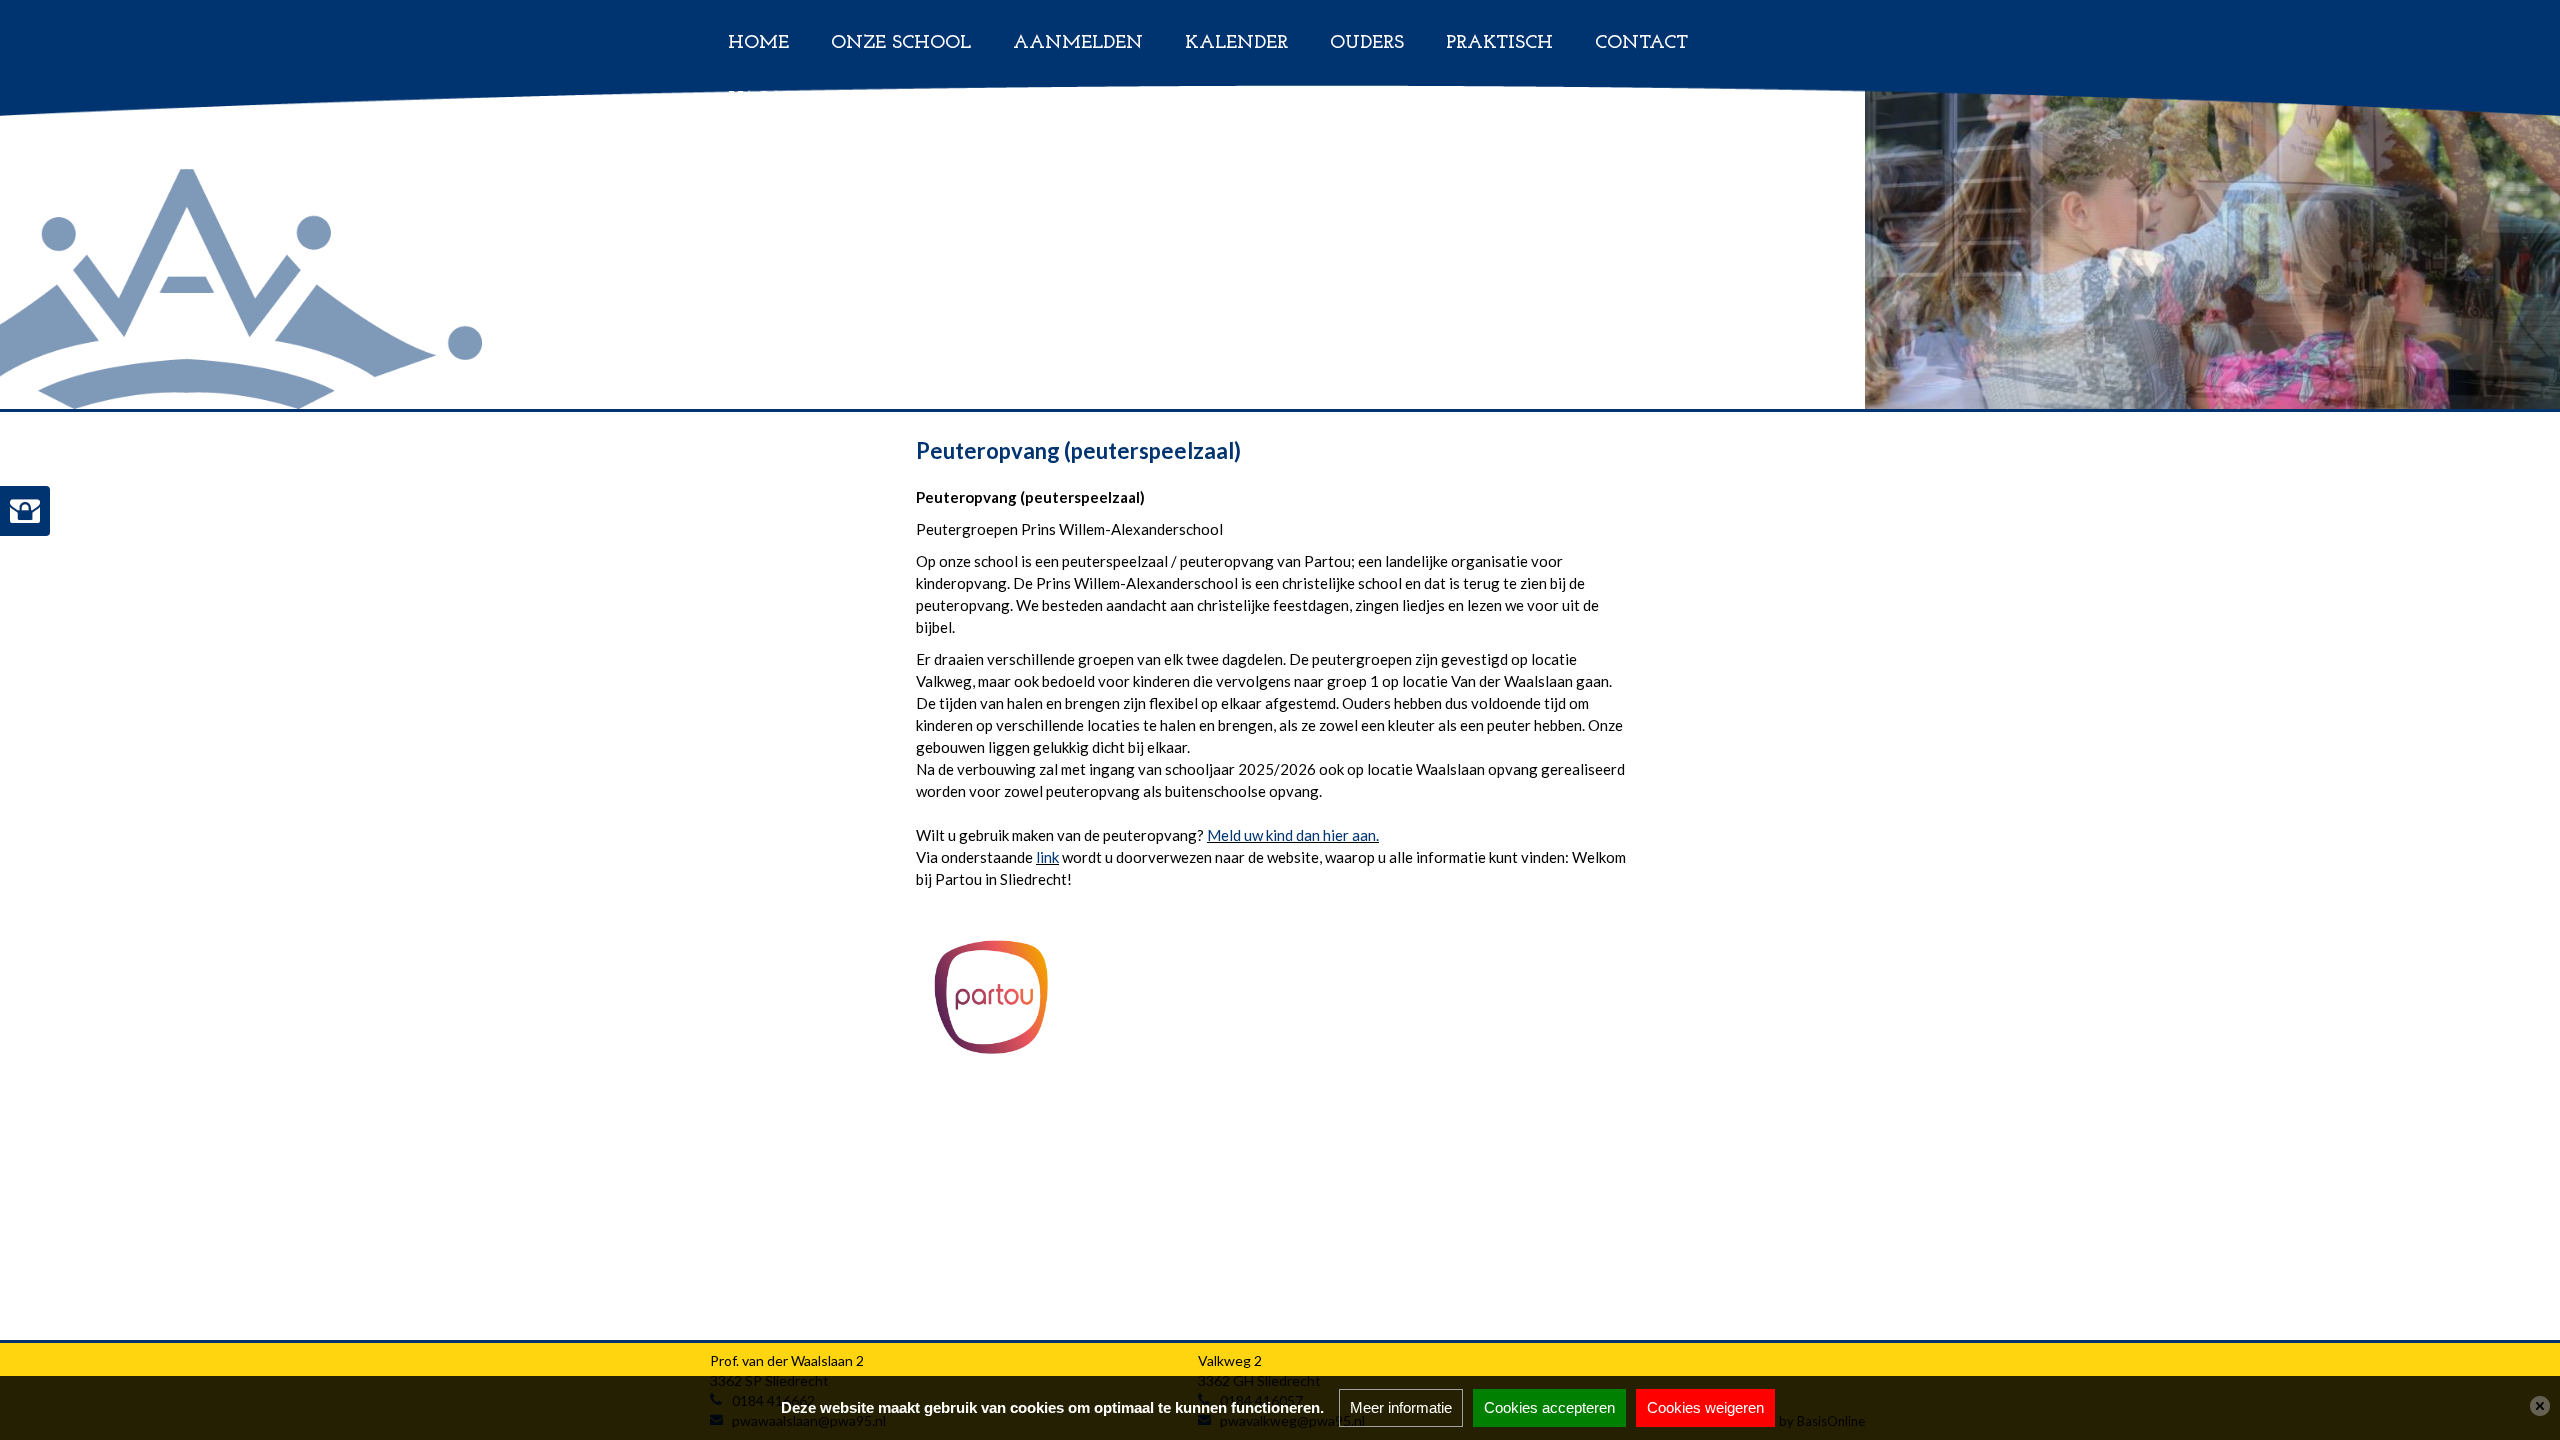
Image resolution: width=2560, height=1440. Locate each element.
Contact (1641, 43)
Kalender (1236, 43)
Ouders (1367, 43)
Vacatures (784, 99)
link (1047, 857)
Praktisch (1499, 43)
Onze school (901, 43)
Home (758, 43)
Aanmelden (1078, 43)
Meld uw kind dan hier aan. (1293, 835)
